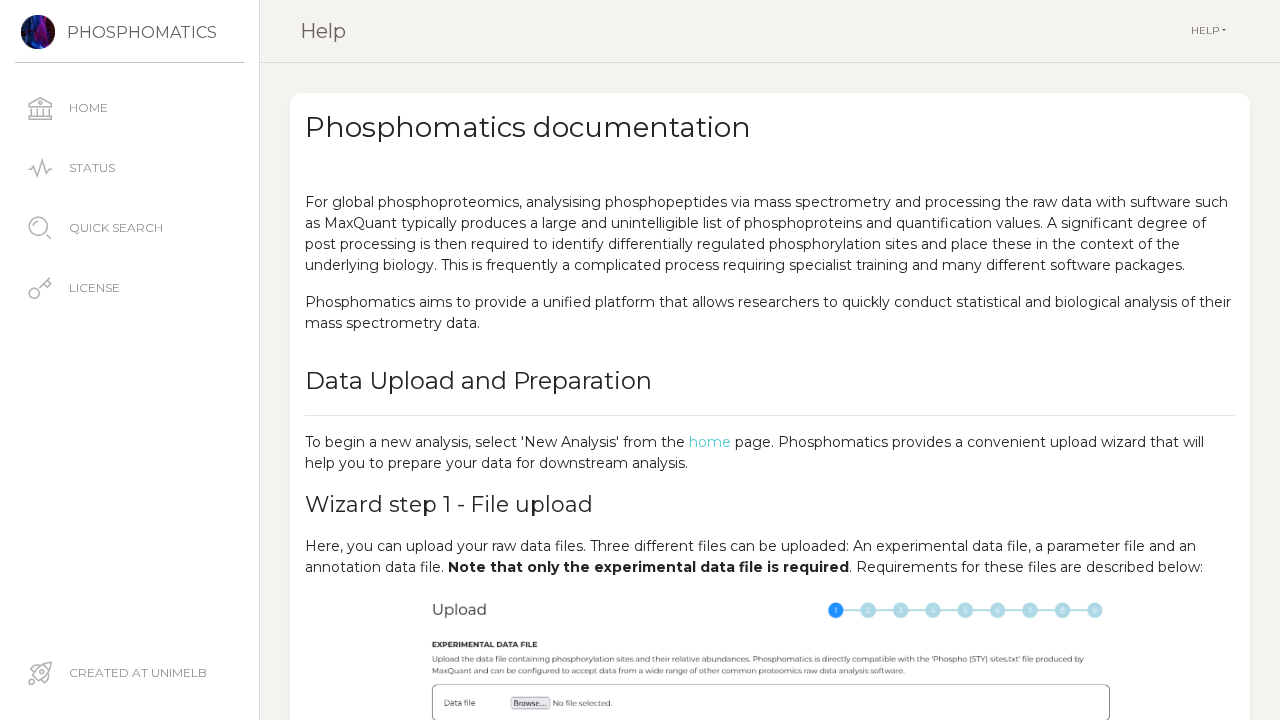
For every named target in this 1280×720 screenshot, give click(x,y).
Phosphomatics (142, 32)
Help (323, 31)
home (710, 442)
